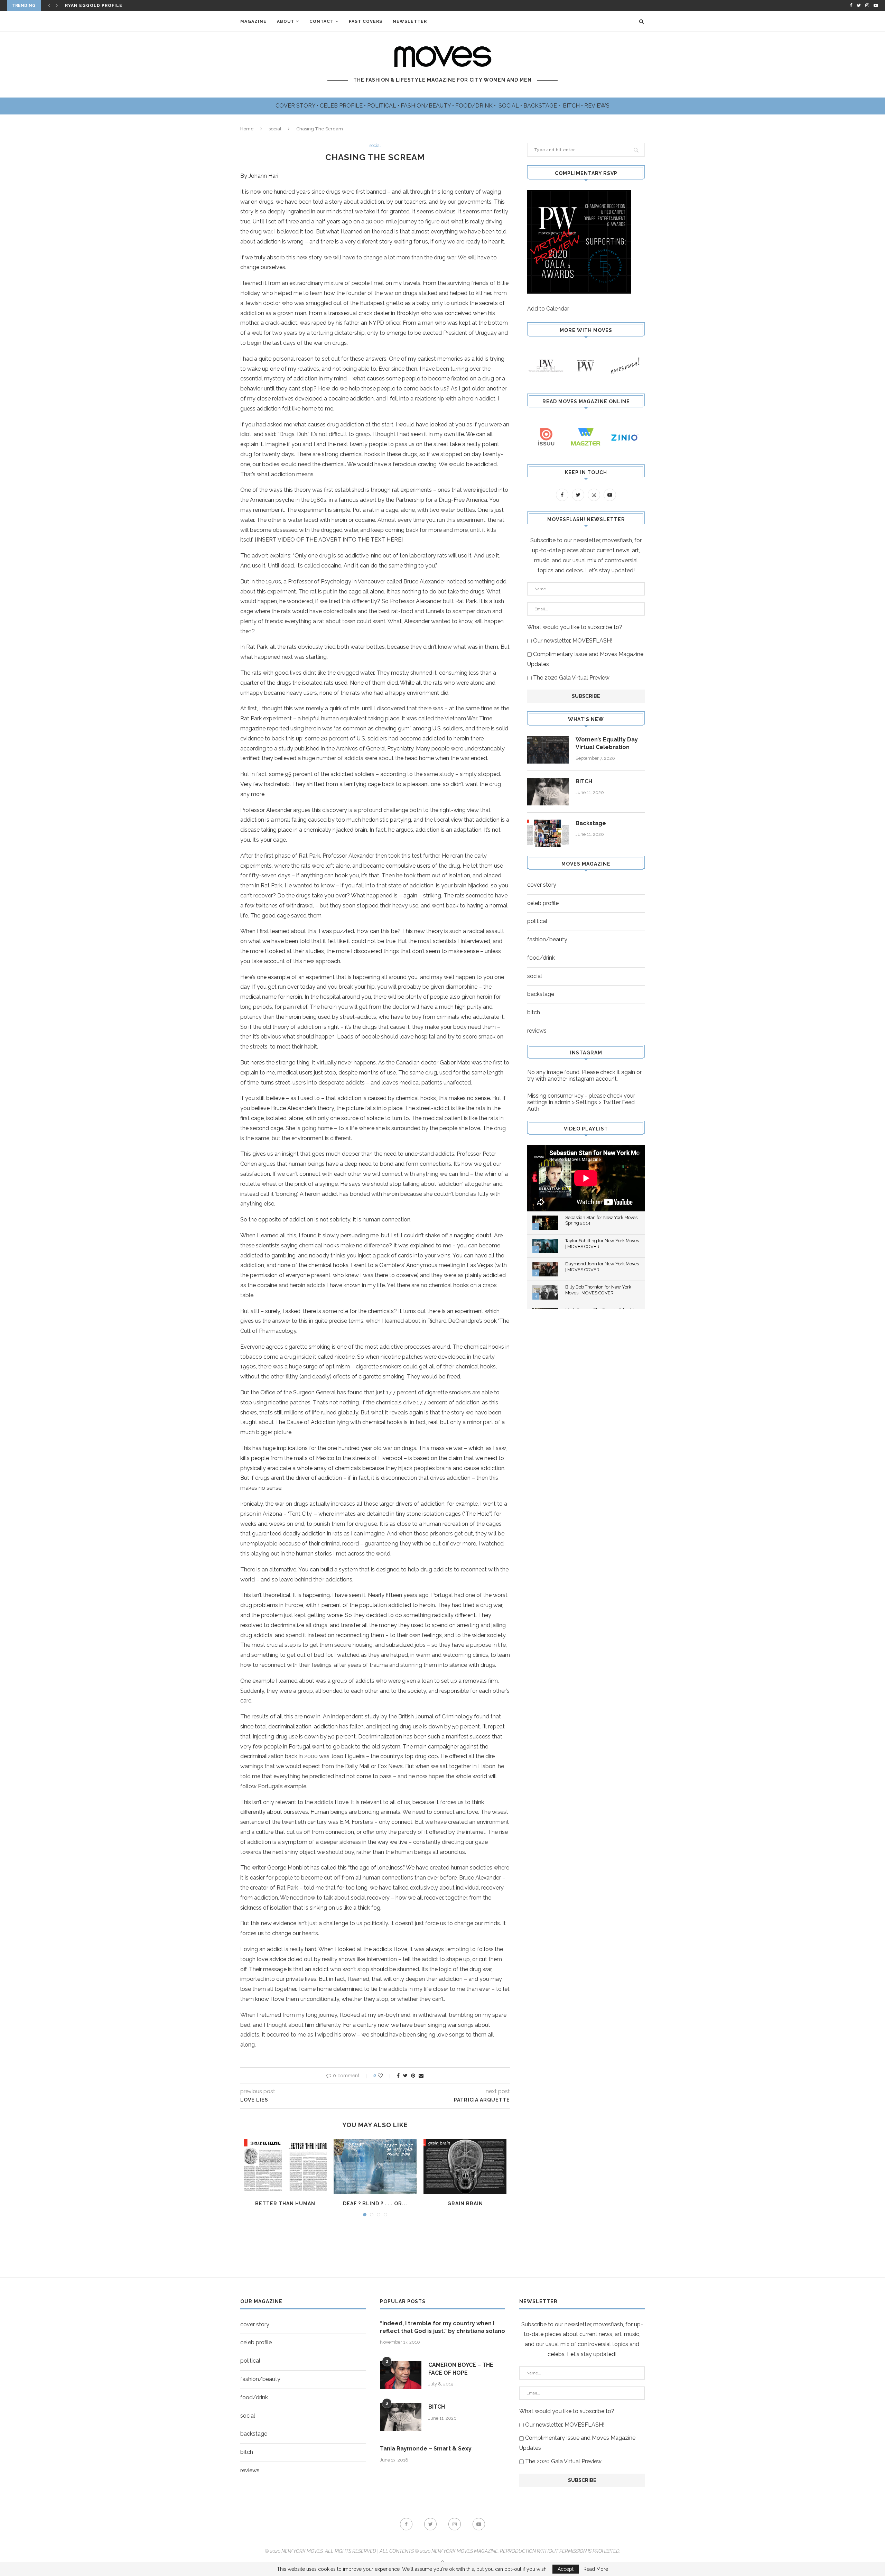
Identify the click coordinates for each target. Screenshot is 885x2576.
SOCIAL (509, 106)
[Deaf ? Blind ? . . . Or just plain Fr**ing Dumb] (375, 2167)
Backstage (591, 823)
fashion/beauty (547, 939)
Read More (596, 2569)
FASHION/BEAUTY (426, 106)
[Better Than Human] (285, 2167)
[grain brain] (465, 2167)
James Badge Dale (89, 6)
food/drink (541, 958)
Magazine (253, 21)
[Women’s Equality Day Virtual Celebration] (548, 750)
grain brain (465, 2204)
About (286, 21)
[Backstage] (548, 833)
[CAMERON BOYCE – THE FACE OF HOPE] (401, 2375)
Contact (322, 21)
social (275, 129)
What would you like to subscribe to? (575, 627)
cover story (542, 885)
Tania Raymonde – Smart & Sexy (426, 2449)
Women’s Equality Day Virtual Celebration (607, 743)
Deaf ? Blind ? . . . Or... (375, 2204)
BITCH (572, 106)
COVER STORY (296, 106)
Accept (566, 2569)
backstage (541, 994)
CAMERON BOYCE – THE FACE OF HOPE (461, 2369)
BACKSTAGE (541, 106)
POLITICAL (382, 106)
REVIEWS (597, 106)
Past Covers (366, 21)
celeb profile (543, 903)
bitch (534, 1012)
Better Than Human (285, 2204)
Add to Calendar (548, 309)
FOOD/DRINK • (476, 106)
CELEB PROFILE (342, 106)
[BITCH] (548, 792)
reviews (537, 1031)
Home (247, 129)
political (537, 921)
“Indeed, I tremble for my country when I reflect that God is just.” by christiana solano (442, 2327)
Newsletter (410, 21)
